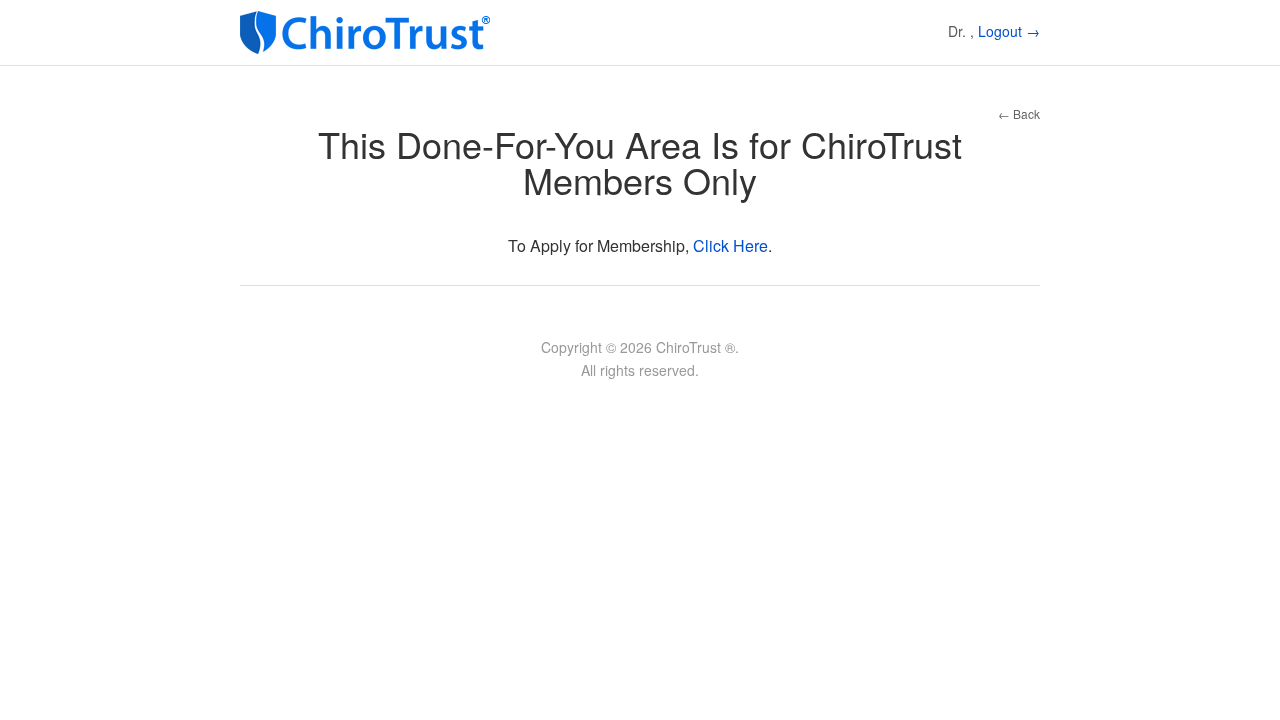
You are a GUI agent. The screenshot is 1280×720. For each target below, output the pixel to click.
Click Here (730, 245)
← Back (1019, 113)
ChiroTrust (370, 32)
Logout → (1009, 31)
